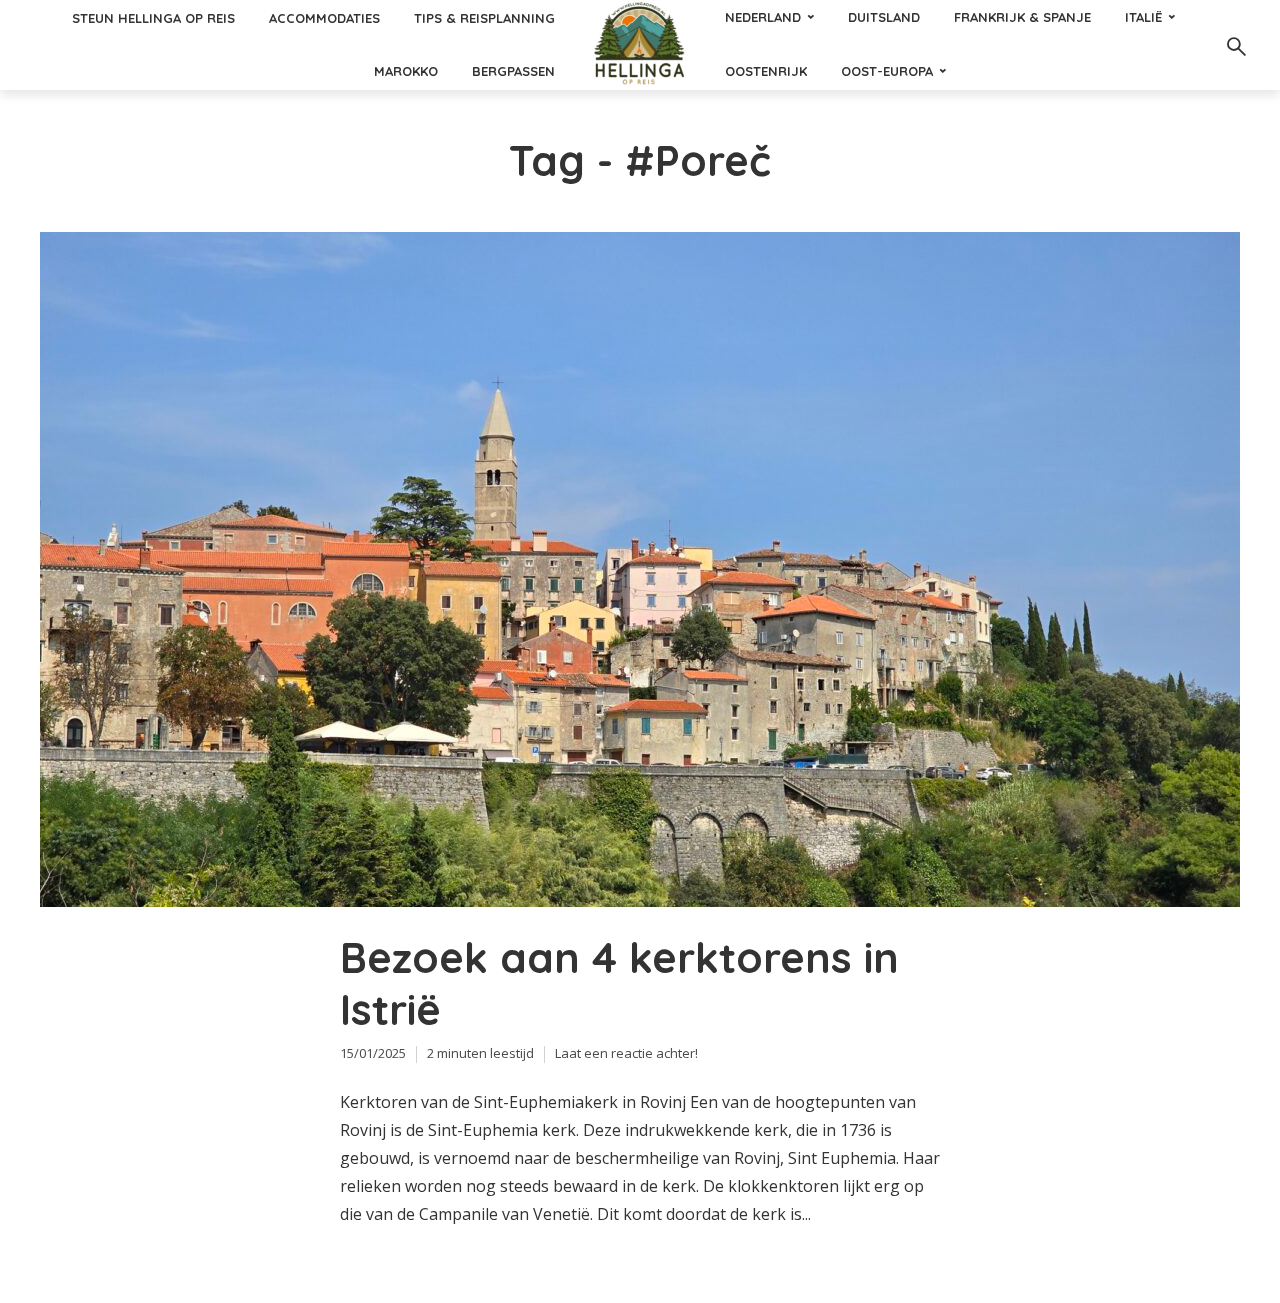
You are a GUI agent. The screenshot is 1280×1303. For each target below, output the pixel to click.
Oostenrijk (766, 71)
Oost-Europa (887, 71)
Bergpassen (513, 71)
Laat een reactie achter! (626, 1053)
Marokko (406, 71)
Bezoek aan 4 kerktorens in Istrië (619, 983)
